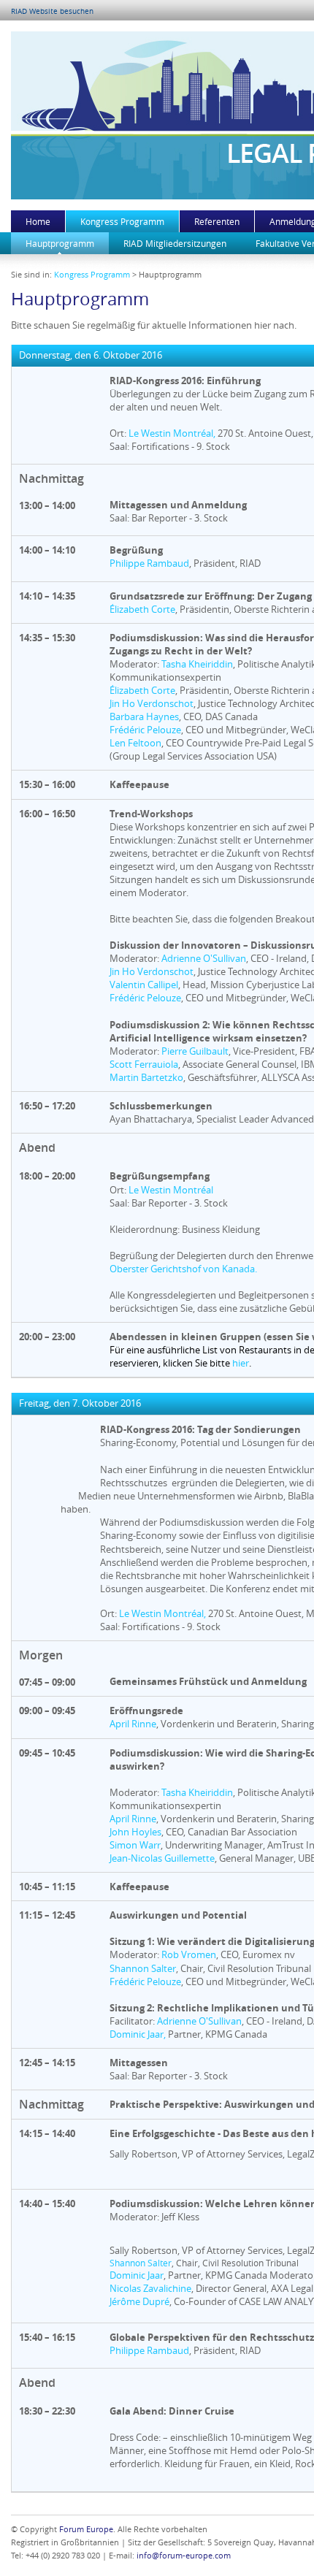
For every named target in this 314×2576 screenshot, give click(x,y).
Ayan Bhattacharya (151, 1119)
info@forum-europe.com (184, 2555)
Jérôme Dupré (139, 2301)
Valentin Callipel (144, 985)
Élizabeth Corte (142, 609)
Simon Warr (135, 1845)
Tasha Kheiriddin (197, 664)
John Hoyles (135, 1832)
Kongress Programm (122, 221)
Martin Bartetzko (146, 1077)
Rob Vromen (189, 1954)
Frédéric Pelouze (145, 730)
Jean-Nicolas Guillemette (162, 1858)
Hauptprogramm (60, 243)
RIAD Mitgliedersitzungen (175, 243)
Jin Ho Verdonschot (152, 703)
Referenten (217, 221)
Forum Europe (86, 2529)
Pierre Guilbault (195, 1051)
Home (38, 221)
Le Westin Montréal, (172, 433)
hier (241, 1363)
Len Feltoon (135, 743)
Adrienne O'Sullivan (204, 958)
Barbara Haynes (144, 716)
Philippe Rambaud (149, 563)
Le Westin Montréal (171, 1190)
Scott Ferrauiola (144, 1064)
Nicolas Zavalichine (150, 2288)
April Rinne (133, 1724)
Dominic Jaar (137, 2034)
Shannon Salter (143, 1968)
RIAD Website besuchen (52, 11)
